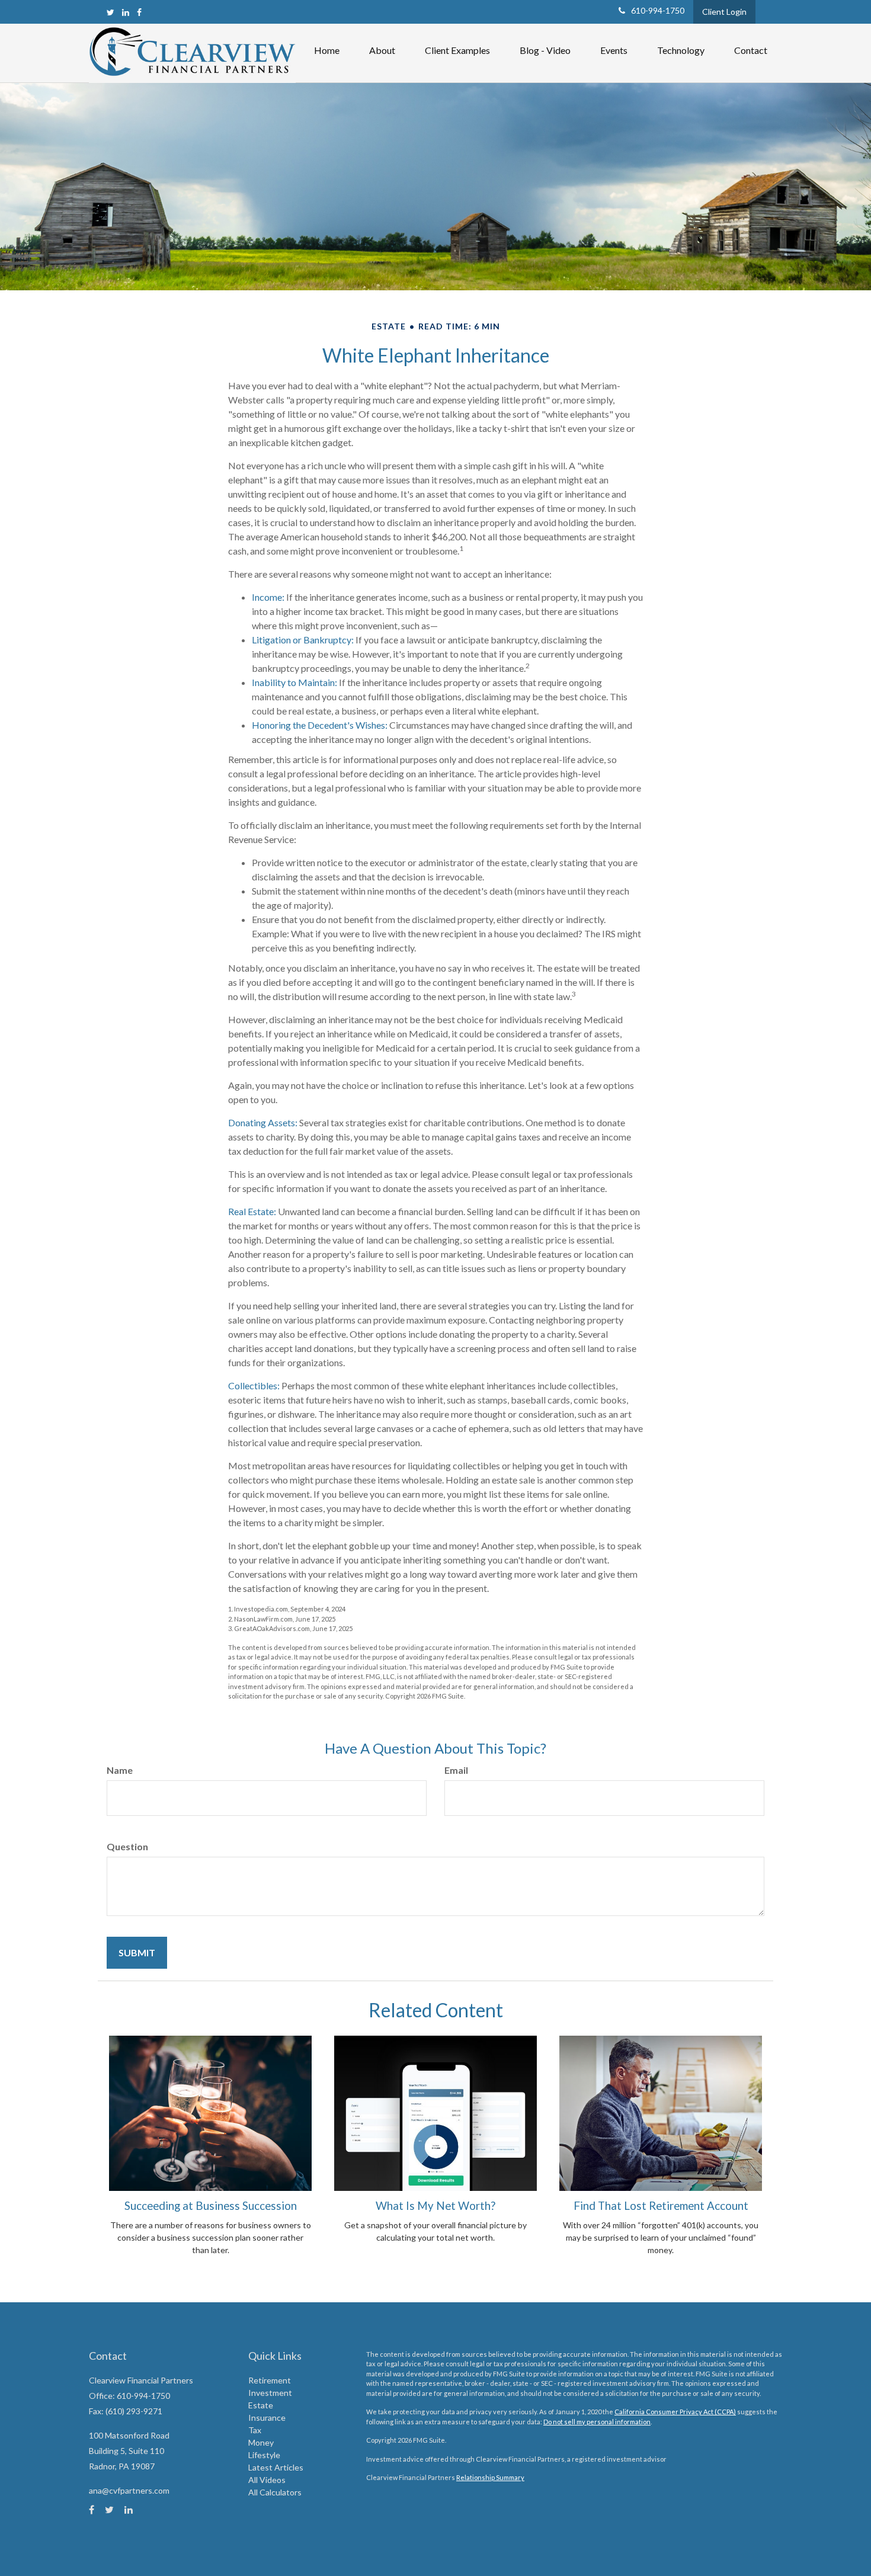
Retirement (270, 2380)
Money (261, 2442)
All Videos (267, 2480)
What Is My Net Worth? (435, 2206)
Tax (255, 2430)
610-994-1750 (658, 10)
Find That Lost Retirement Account (661, 2206)
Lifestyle (264, 2455)
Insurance (267, 2418)
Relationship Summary (490, 2477)
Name (120, 1770)
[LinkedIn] (126, 12)
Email (456, 1770)
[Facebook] (139, 12)
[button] (382, 50)
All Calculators (275, 2492)
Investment (270, 2393)
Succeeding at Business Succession (211, 2206)
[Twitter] (111, 12)
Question (127, 1846)
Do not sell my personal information (597, 2422)
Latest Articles (276, 2467)
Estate (261, 2405)
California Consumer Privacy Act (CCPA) (675, 2412)
